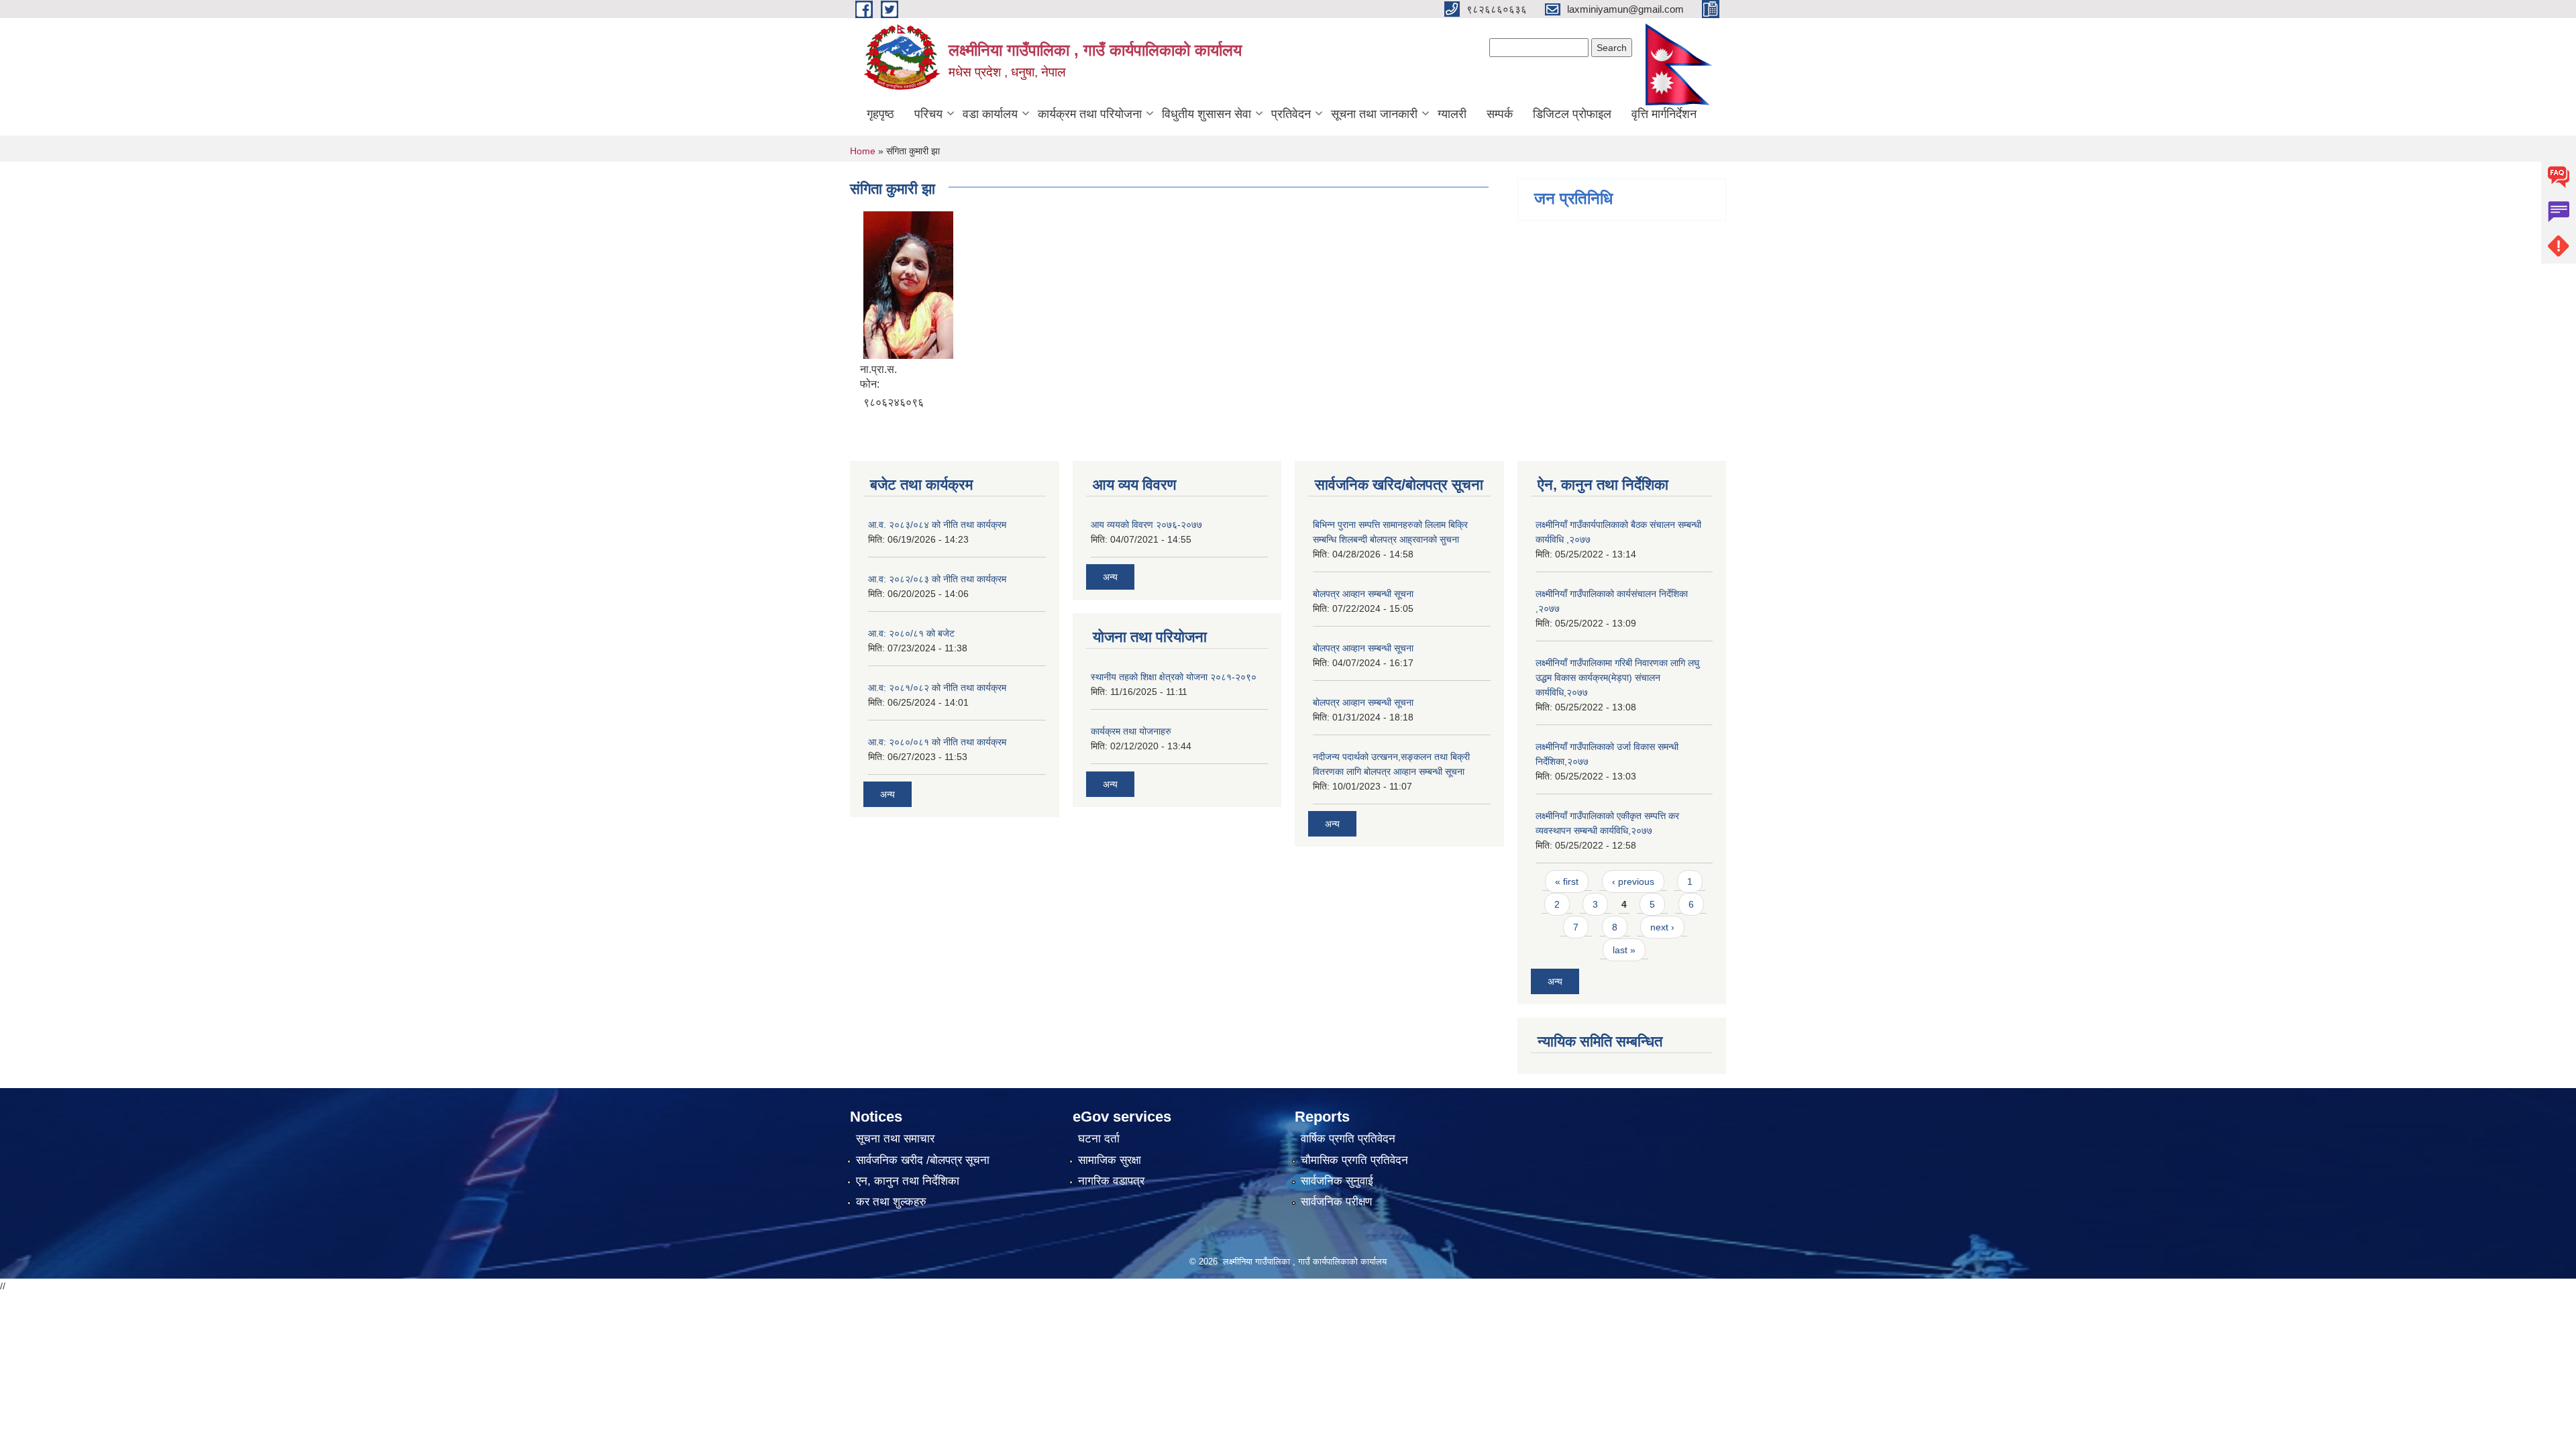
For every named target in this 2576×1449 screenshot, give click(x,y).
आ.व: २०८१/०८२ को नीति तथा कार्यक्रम (937, 688)
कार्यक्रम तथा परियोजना (1090, 114)
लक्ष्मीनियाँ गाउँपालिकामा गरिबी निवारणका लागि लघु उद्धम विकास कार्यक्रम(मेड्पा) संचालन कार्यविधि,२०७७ (1617, 678)
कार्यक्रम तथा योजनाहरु (1131, 731)
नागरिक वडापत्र (1111, 1181)
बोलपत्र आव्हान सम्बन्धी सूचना (1363, 594)
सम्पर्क (1500, 114)
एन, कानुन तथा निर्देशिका (908, 1181)
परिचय (928, 114)
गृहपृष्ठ (880, 114)
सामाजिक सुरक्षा (1110, 1160)
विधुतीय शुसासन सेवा (1206, 114)
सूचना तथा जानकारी (1374, 114)
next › (1662, 927)
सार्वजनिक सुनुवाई (1337, 1181)
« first (1567, 881)
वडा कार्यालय (990, 114)
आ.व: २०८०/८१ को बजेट (911, 633)
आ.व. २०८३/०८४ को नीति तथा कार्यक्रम (937, 525)
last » (1624, 950)
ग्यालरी (1452, 114)
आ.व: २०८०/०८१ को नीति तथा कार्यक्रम (937, 742)
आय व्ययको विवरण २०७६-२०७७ (1146, 525)
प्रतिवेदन (1291, 114)
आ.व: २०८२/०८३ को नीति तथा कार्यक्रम (937, 579)
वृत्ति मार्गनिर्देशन (1664, 114)
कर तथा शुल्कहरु (891, 1202)
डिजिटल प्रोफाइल (1572, 114)
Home (863, 151)
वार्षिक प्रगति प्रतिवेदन (1348, 1139)
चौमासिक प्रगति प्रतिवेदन (1354, 1160)
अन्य (888, 794)
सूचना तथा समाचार (895, 1139)
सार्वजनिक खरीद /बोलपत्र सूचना (923, 1160)
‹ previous (1633, 881)
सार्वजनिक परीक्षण (1336, 1202)
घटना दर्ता (1099, 1139)
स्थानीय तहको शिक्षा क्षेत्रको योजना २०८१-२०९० (1174, 677)
